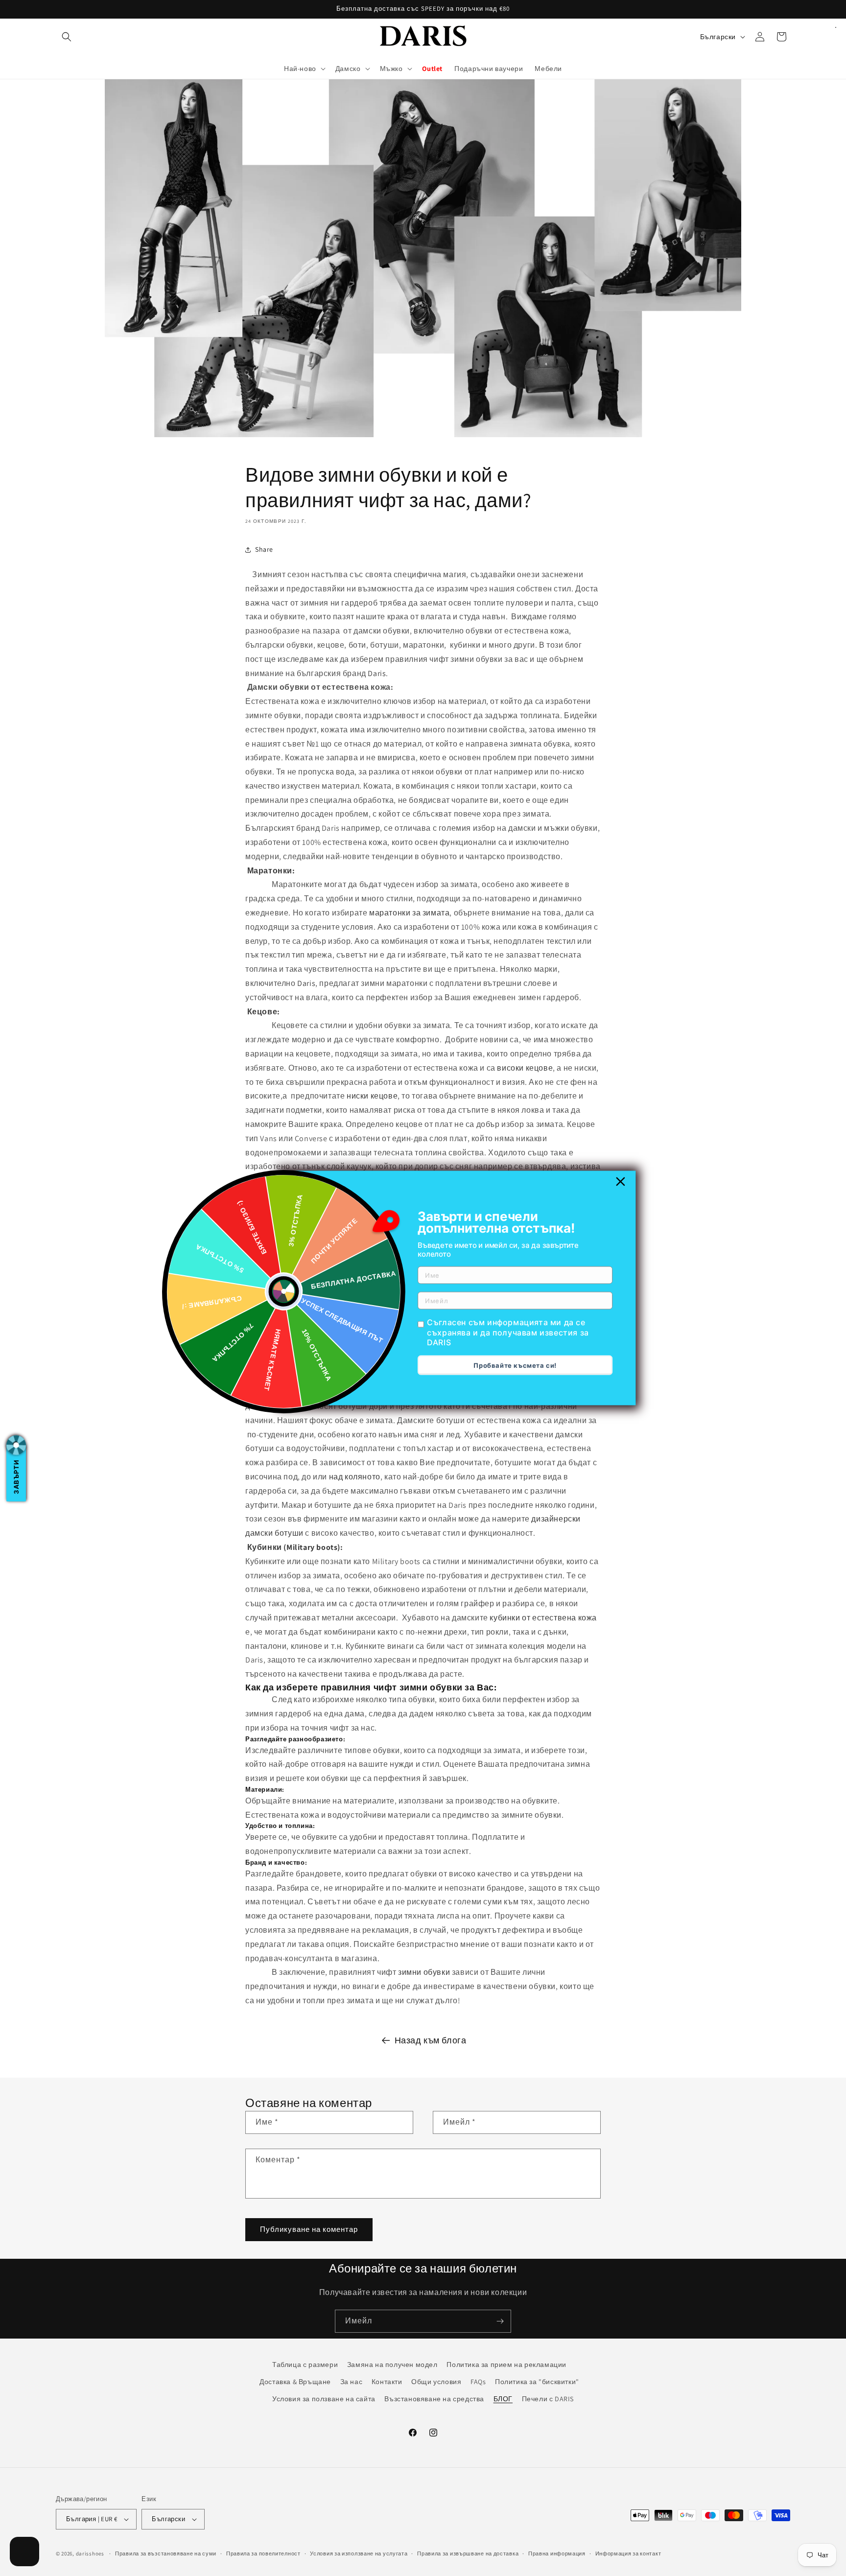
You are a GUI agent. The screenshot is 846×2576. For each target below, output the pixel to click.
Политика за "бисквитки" (537, 2382)
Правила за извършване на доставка (468, 2553)
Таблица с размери (305, 2365)
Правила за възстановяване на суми (166, 2553)
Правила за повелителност (263, 2553)
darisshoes (90, 2553)
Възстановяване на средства (434, 2399)
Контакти (387, 2382)
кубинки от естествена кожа (543, 1618)
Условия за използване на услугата (359, 2553)
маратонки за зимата (409, 913)
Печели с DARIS (548, 2399)
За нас (352, 2382)
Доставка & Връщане (295, 2382)
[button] (67, 37)
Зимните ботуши (277, 1392)
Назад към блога (431, 2040)
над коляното (355, 1477)
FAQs (478, 2382)
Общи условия (436, 2382)
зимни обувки (424, 1973)
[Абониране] (500, 2321)
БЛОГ (503, 2399)
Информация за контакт (628, 2553)
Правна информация (557, 2553)
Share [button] (264, 550)
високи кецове (525, 1068)
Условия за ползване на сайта (324, 2399)
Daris (377, 673)
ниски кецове (372, 1096)
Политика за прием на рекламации (506, 2365)
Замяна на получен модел (392, 2365)
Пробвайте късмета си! (515, 1365)
